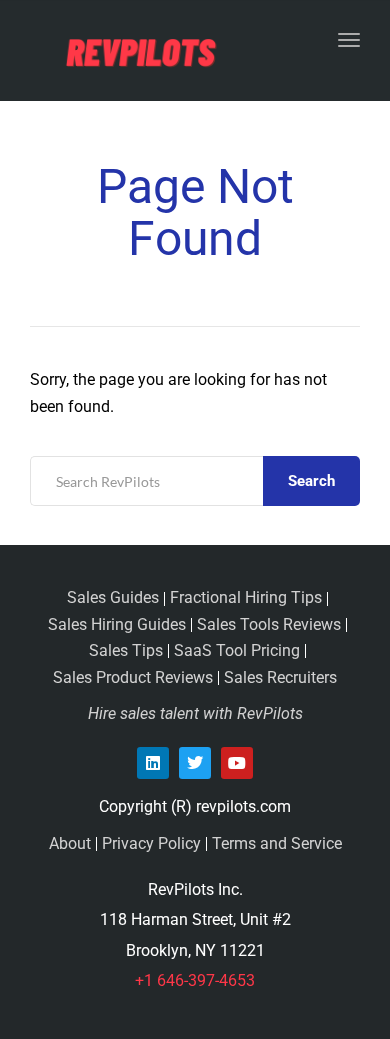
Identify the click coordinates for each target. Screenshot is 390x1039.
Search (311, 481)
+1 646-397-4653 (195, 980)
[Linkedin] (153, 763)
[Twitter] (195, 763)
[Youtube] (237, 763)
